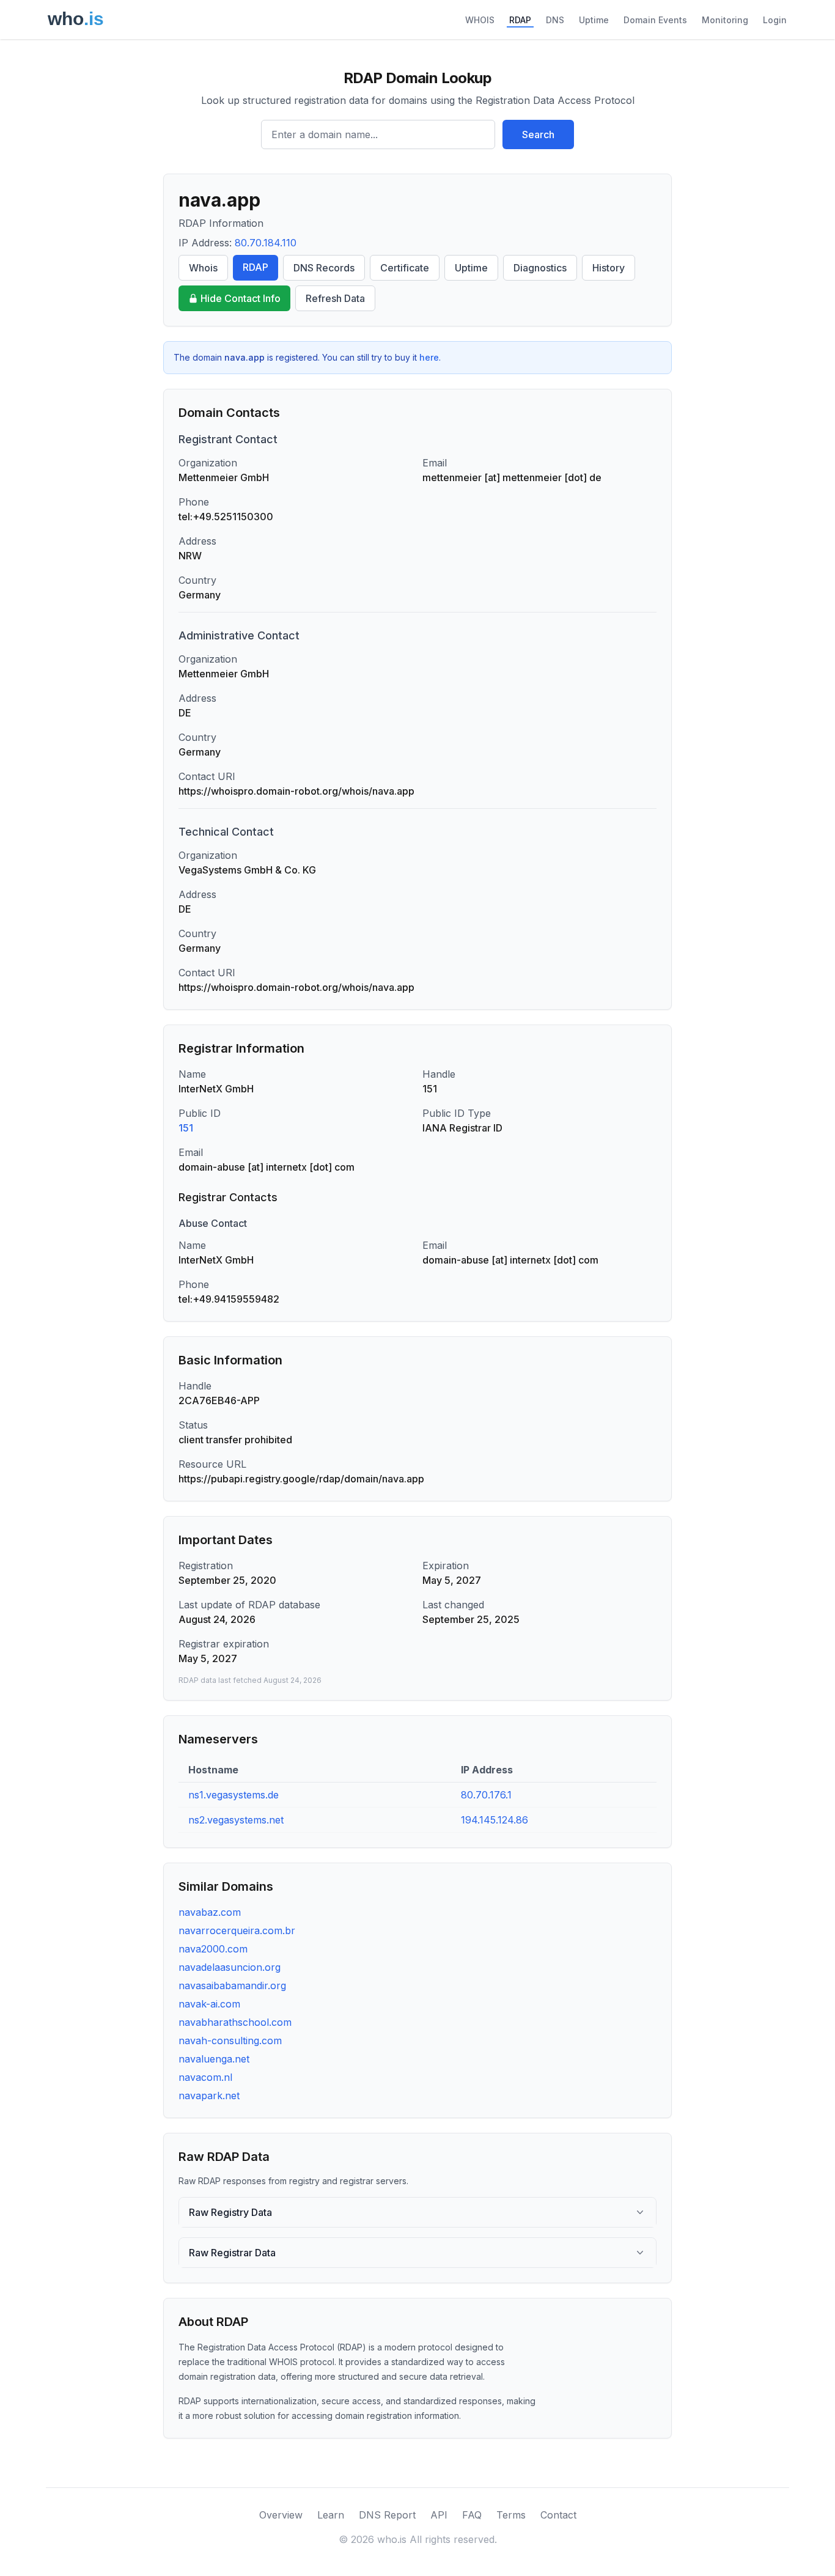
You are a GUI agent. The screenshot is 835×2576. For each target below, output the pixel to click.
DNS (555, 20)
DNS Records (324, 268)
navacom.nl (205, 2077)
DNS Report (387, 2515)
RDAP (520, 20)
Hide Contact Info (241, 298)
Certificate (405, 268)
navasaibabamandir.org (232, 1985)
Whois (203, 268)
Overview (281, 2515)
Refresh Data (335, 298)
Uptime (594, 20)
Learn (331, 2515)
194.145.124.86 (495, 1820)
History (609, 268)
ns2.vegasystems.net (236, 1820)
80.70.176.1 (486, 1795)
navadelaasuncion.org (230, 1967)
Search (538, 134)
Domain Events (655, 20)
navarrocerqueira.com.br (237, 1930)
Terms (511, 2515)
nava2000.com (213, 1949)
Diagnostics (540, 268)
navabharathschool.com (235, 2022)
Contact (558, 2515)
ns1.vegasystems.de (234, 1795)
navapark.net (209, 2096)
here (429, 357)
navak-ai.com (209, 2004)
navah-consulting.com (230, 2041)
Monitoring (725, 20)
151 (186, 1128)
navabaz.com (210, 1912)
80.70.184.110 (266, 243)
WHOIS (480, 20)
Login (775, 20)
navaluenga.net (214, 2059)
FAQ (472, 2515)
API (439, 2515)
